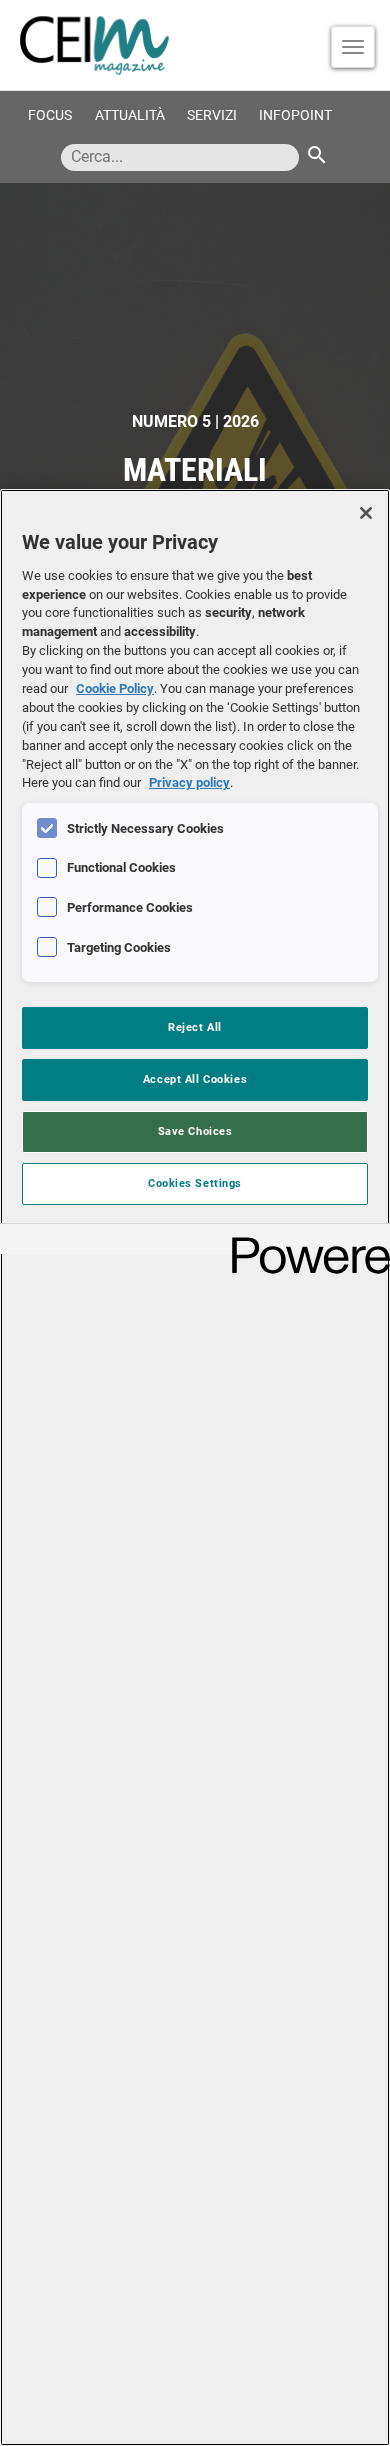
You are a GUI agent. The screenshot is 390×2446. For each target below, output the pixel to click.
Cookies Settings (195, 1183)
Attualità (130, 115)
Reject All (195, 1027)
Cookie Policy (115, 688)
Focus (50, 115)
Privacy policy (189, 782)
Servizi (212, 115)
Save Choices (195, 1131)
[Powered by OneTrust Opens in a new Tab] (304, 1241)
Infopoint (295, 115)
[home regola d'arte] (195, 45)
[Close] (366, 513)
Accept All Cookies (195, 1079)
